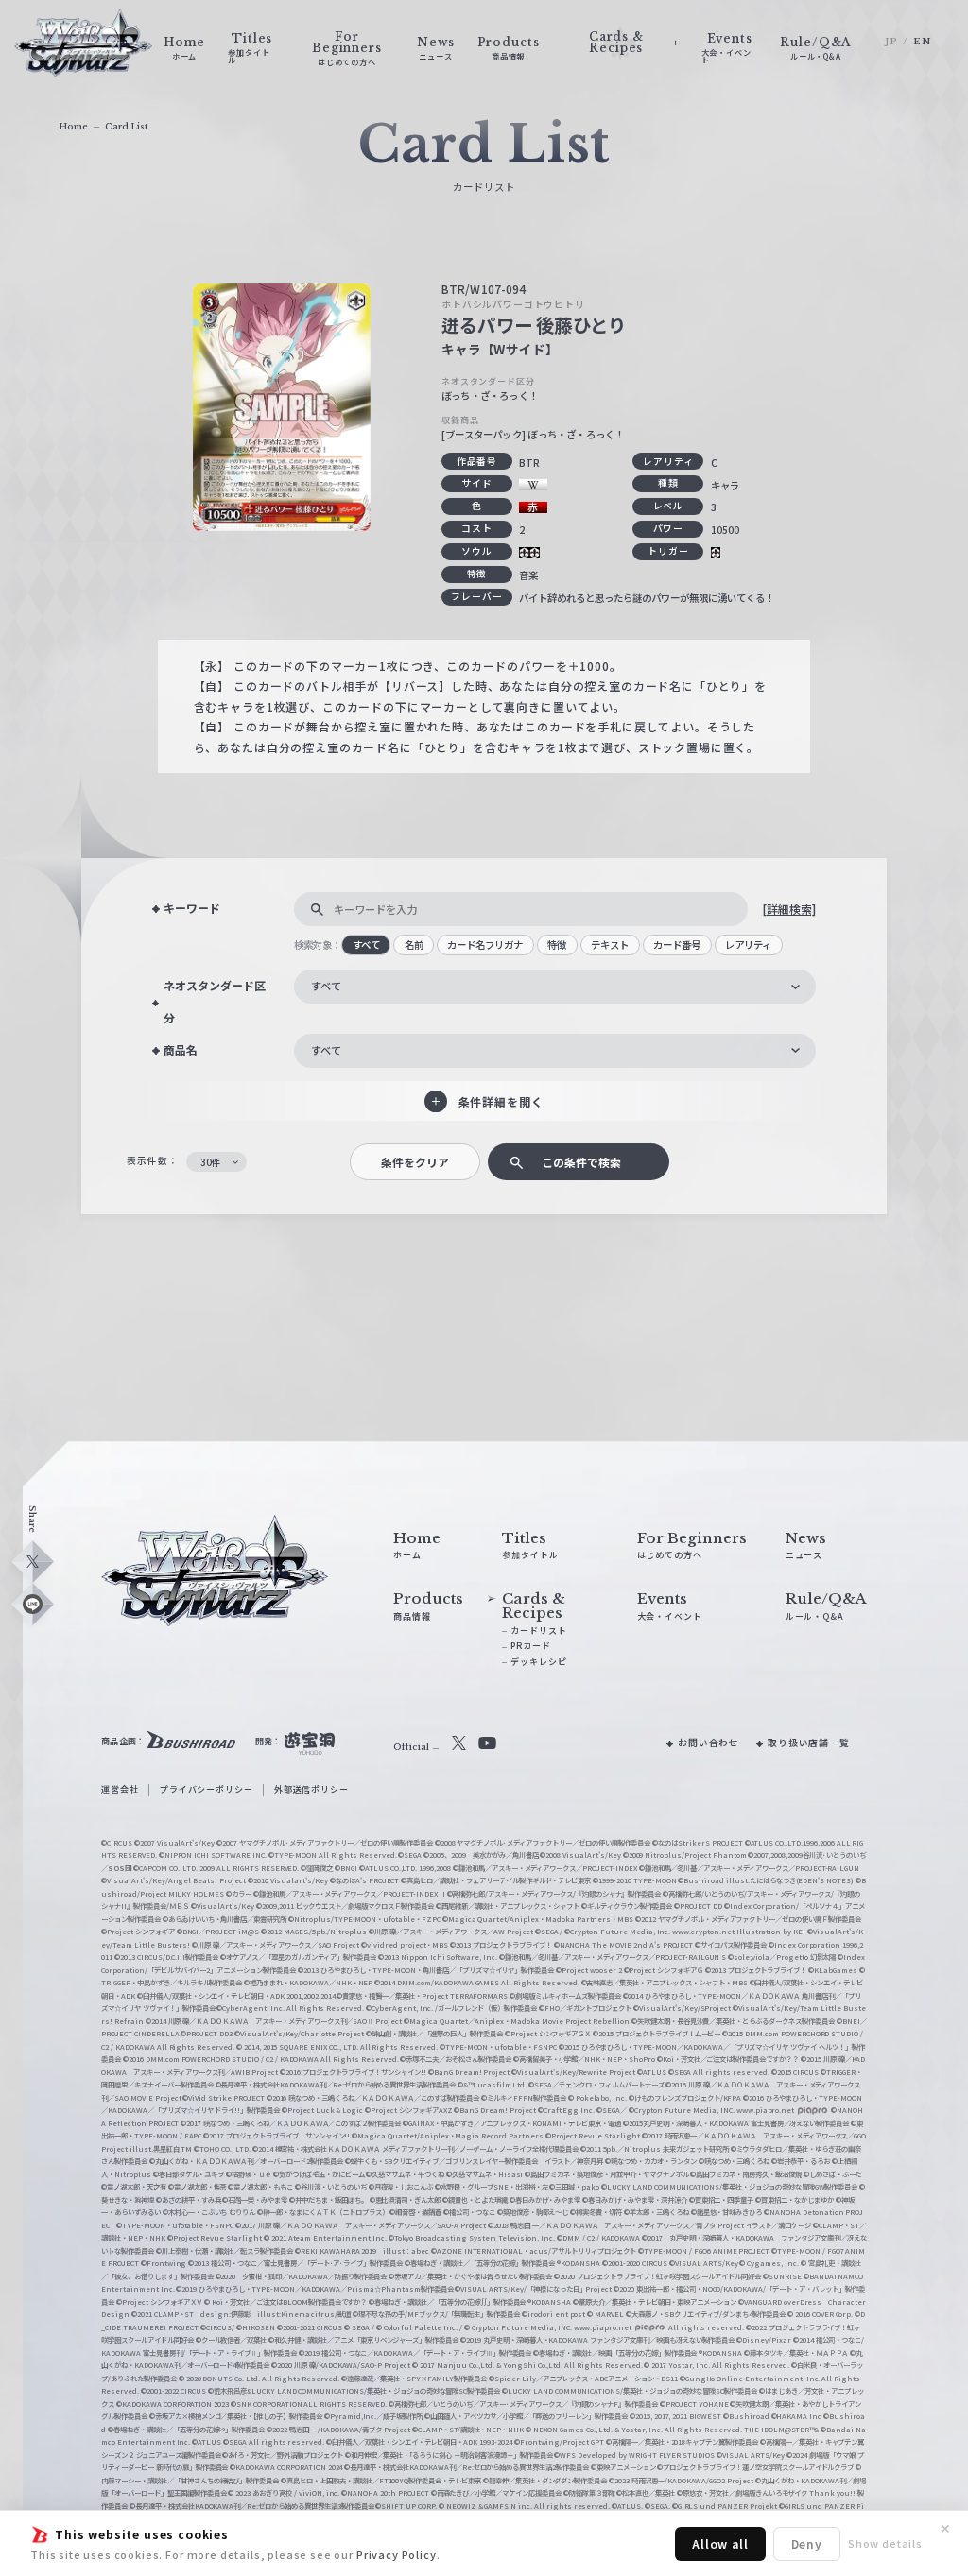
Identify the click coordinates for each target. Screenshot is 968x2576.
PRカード (530, 1646)
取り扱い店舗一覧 (809, 1743)
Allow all (720, 2543)
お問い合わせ (709, 1743)
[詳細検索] (789, 909)
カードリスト (538, 1631)
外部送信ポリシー (311, 1789)
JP (891, 42)
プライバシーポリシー (206, 1789)
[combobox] (555, 987)
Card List (126, 126)
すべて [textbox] (326, 986)
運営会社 (120, 1789)
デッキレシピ (538, 1662)
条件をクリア (415, 1162)
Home (73, 126)
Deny (807, 2543)
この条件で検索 (581, 1162)
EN (922, 42)
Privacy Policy (397, 2554)
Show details (885, 2543)
